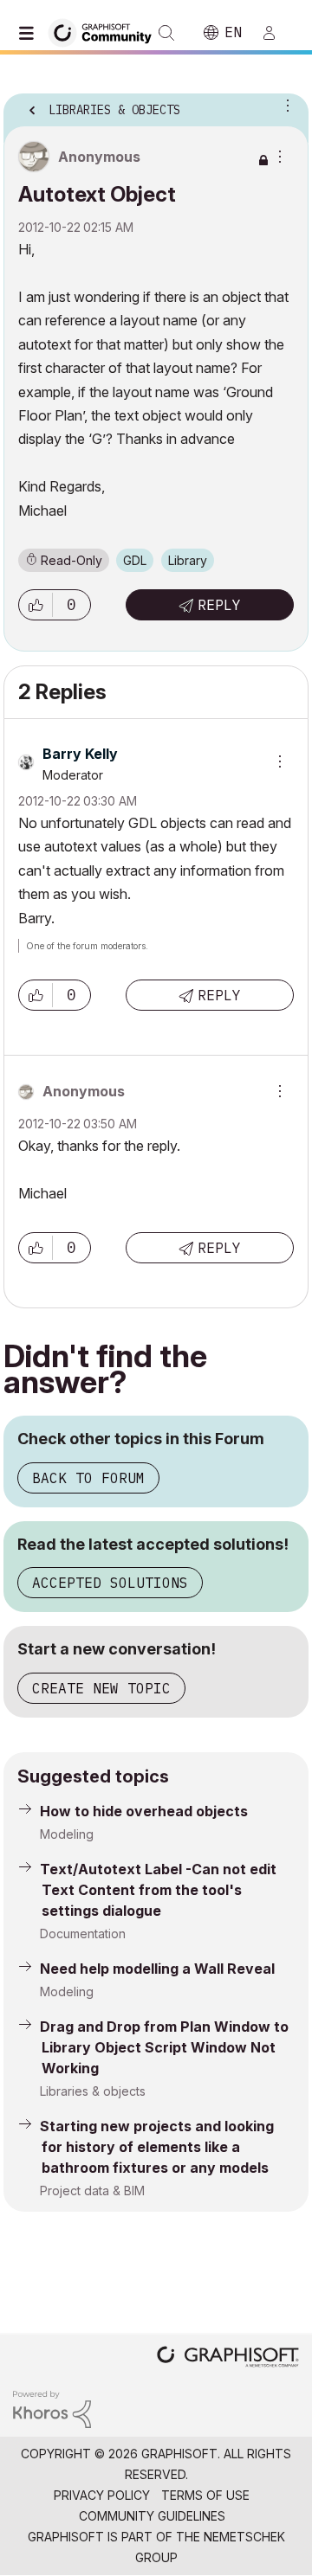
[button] (36, 605)
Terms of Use (205, 2495)
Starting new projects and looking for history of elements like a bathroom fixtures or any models (157, 2147)
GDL (135, 560)
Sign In (276, 33)
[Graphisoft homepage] (228, 2358)
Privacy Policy (102, 2495)
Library (188, 560)
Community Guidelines (152, 2516)
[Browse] (30, 33)
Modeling (67, 1834)
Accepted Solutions (110, 1583)
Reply (219, 605)
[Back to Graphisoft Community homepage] (106, 32)
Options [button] (284, 105)
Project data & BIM (92, 2191)
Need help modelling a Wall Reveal (157, 1969)
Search (166, 33)
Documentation (83, 1934)
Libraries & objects (93, 2091)
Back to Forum (88, 1478)
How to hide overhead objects (144, 1811)
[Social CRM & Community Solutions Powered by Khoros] (52, 2408)
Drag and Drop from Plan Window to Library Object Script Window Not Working (164, 2047)
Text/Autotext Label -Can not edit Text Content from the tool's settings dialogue (158, 1890)
